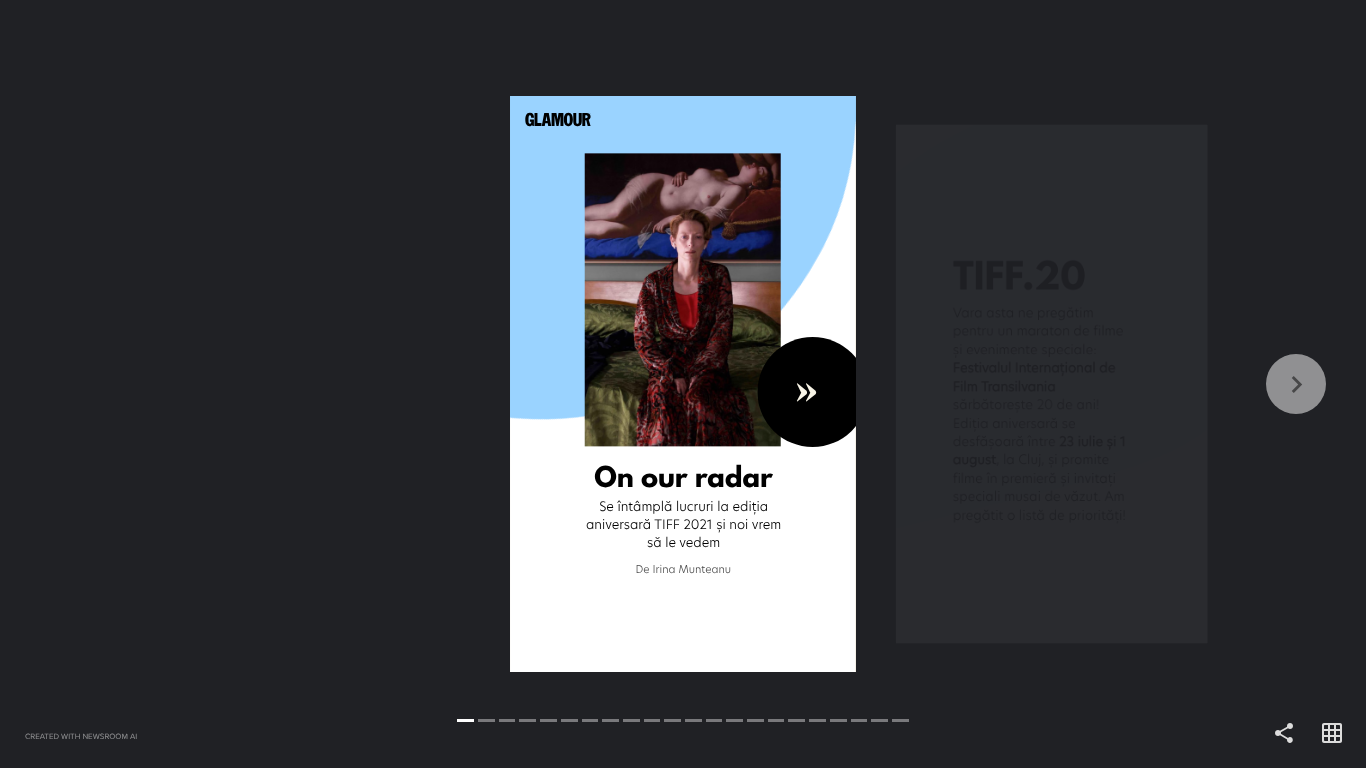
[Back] (341, 384)
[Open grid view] (1332, 734)
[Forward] (1024, 384)
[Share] (1284, 734)
